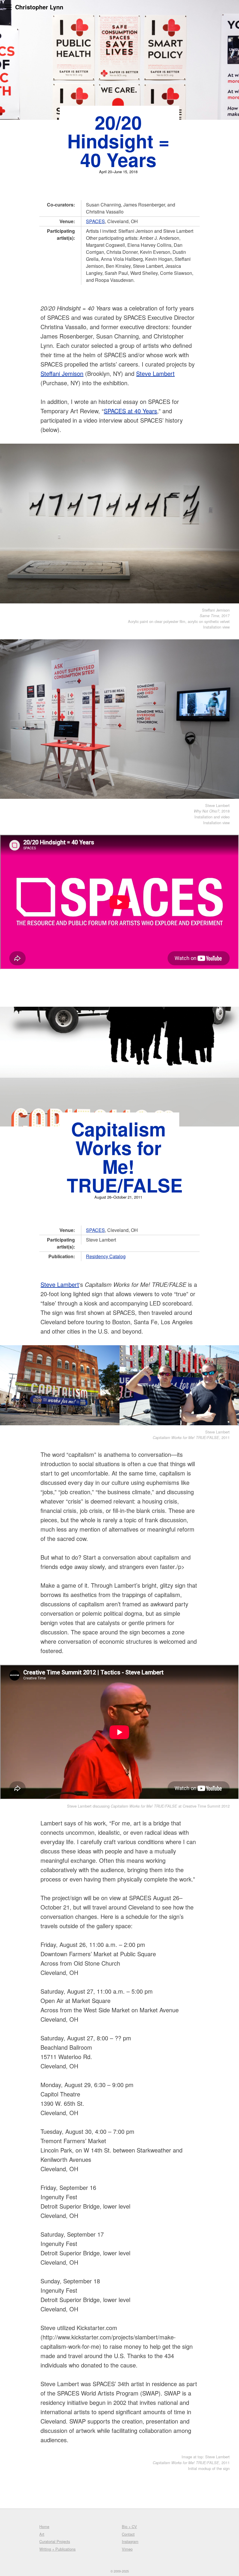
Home (44, 2526)
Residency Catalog (106, 1256)
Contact (128, 2534)
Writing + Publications (57, 2549)
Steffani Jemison (62, 373)
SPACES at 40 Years (130, 411)
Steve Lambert (155, 373)
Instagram (130, 2541)
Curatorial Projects (55, 2541)
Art (42, 2534)
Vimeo (127, 2549)
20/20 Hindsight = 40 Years (118, 141)
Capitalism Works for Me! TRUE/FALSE (125, 1157)
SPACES (95, 221)
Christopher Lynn (39, 7)
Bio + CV (129, 2526)
